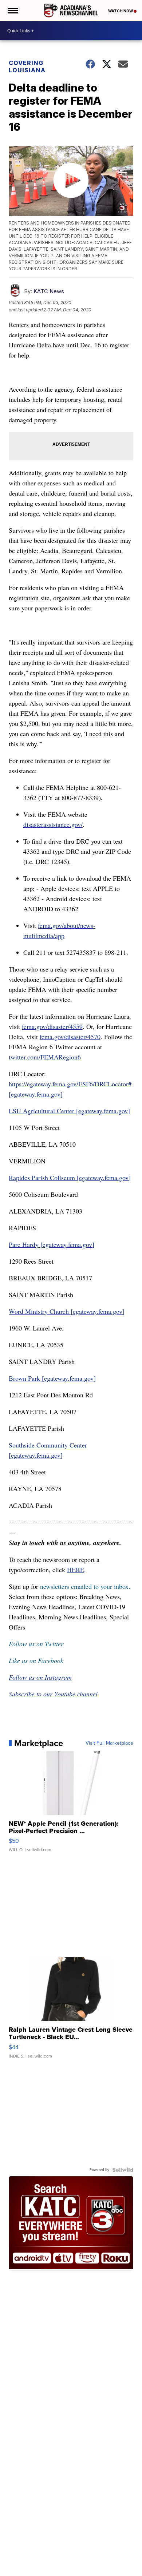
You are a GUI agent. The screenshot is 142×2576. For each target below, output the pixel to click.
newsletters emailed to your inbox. (85, 1586)
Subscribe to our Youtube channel (53, 1694)
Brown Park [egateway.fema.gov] (52, 1378)
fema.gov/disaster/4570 (70, 1037)
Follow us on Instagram (40, 1677)
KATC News (49, 291)
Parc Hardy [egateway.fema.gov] (52, 1244)
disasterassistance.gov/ (53, 824)
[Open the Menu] (12, 11)
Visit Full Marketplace (109, 1743)
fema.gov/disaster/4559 (52, 1026)
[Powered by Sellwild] (123, 2170)
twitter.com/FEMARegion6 (45, 1057)
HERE (76, 1570)
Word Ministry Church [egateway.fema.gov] (67, 1311)
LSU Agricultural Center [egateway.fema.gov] (69, 1111)
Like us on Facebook (36, 1660)
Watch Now (121, 11)
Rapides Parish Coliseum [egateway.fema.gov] (70, 1178)
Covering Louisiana (27, 66)
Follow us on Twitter (36, 1644)
